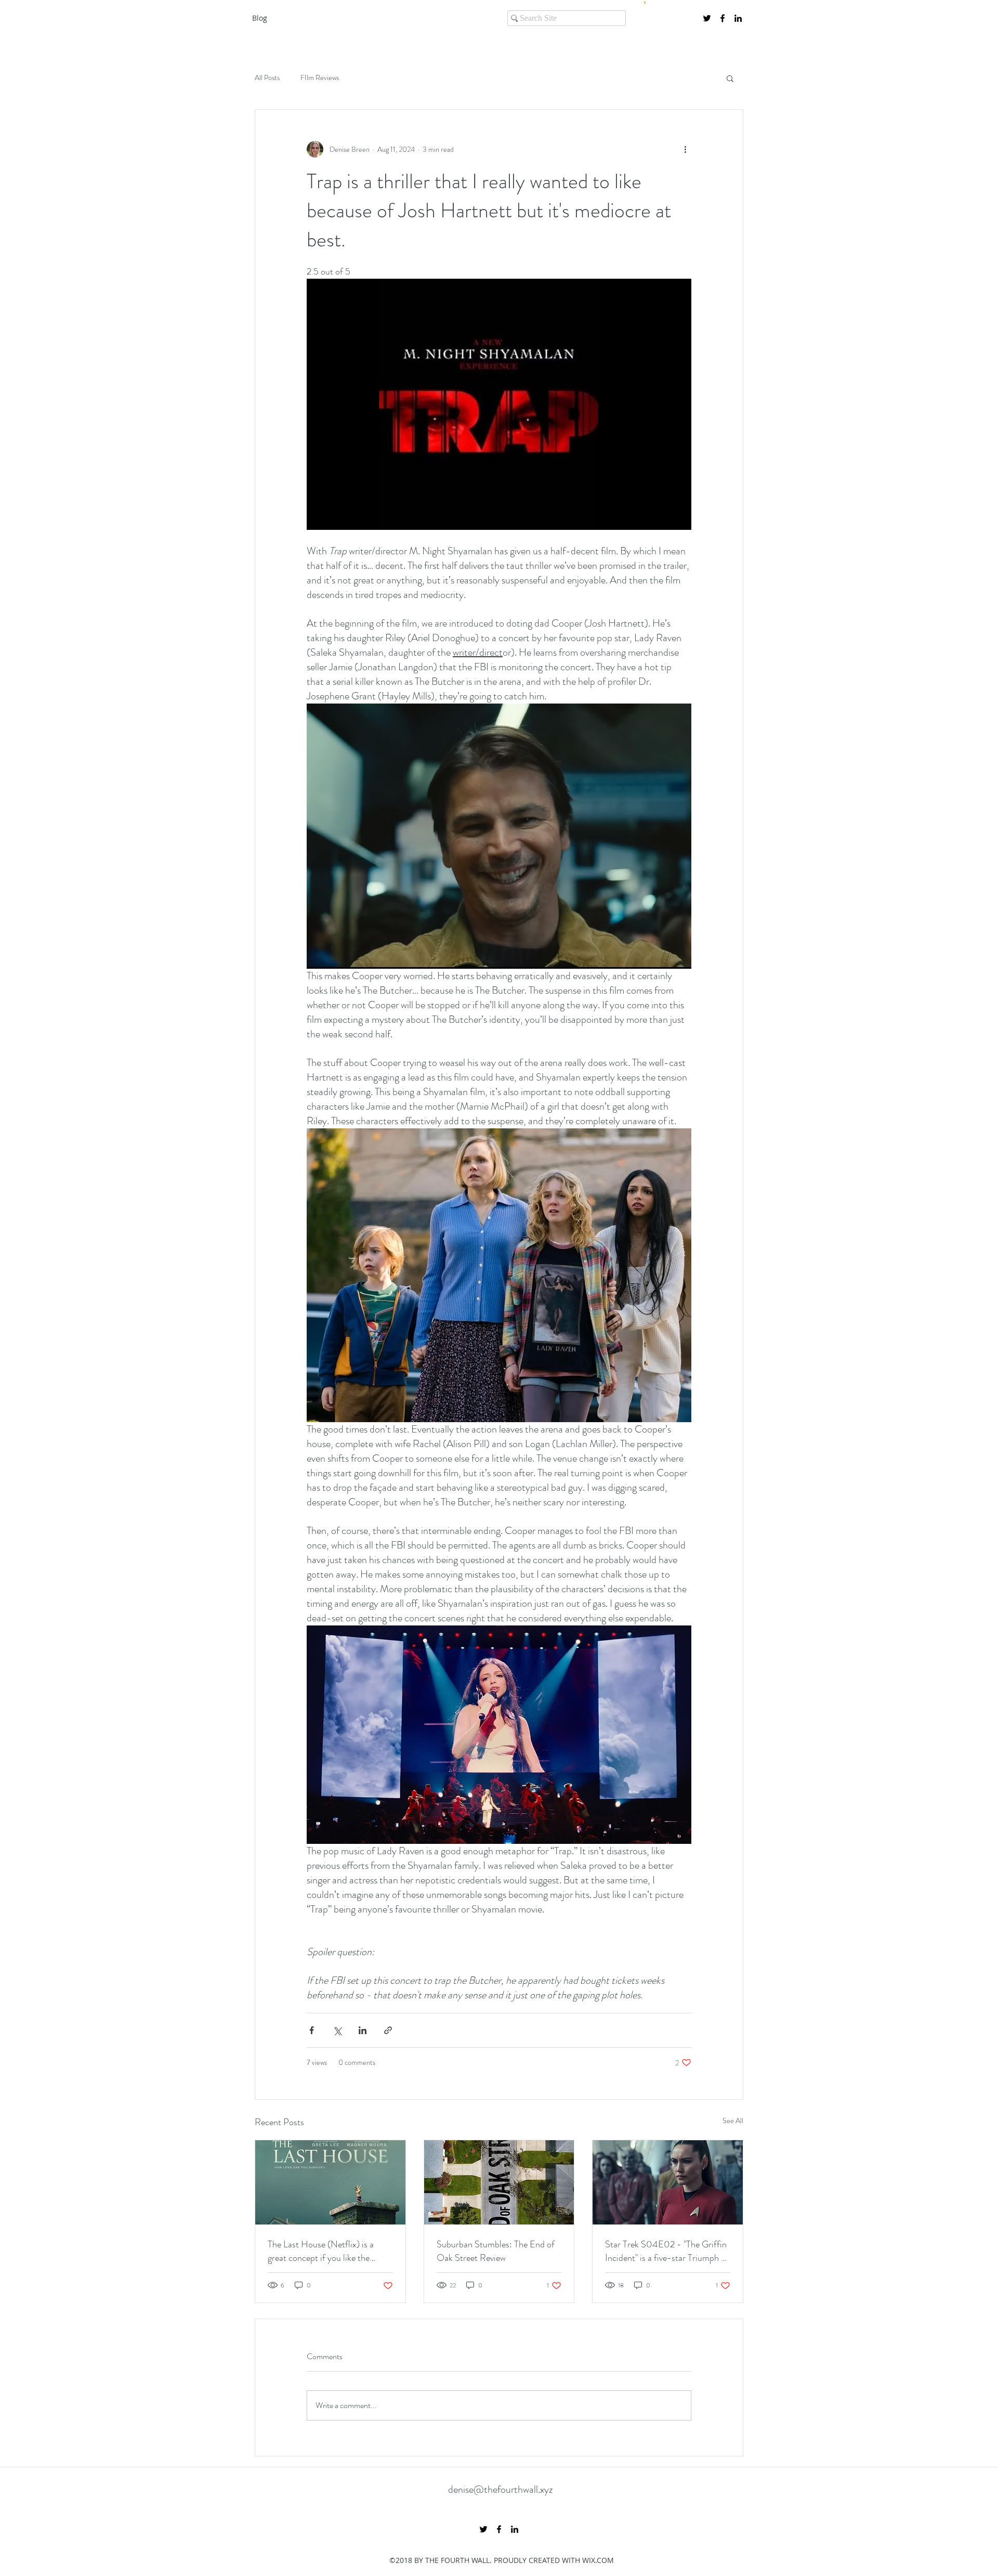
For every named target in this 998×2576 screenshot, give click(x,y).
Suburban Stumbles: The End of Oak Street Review (496, 2251)
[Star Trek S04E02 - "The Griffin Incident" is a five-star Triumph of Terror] (668, 2182)
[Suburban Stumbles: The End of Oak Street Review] (499, 2182)
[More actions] (685, 149)
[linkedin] (738, 18)
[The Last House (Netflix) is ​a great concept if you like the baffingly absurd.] (330, 2182)
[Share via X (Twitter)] (337, 2030)
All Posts (267, 78)
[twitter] (707, 18)
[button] (730, 78)
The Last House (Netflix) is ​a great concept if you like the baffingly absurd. (321, 2251)
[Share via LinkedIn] (363, 2030)
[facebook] (723, 18)
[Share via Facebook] (312, 2030)
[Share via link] (388, 2030)
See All (733, 2120)
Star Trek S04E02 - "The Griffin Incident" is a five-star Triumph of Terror (667, 2251)
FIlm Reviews (320, 78)
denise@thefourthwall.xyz (500, 2489)
